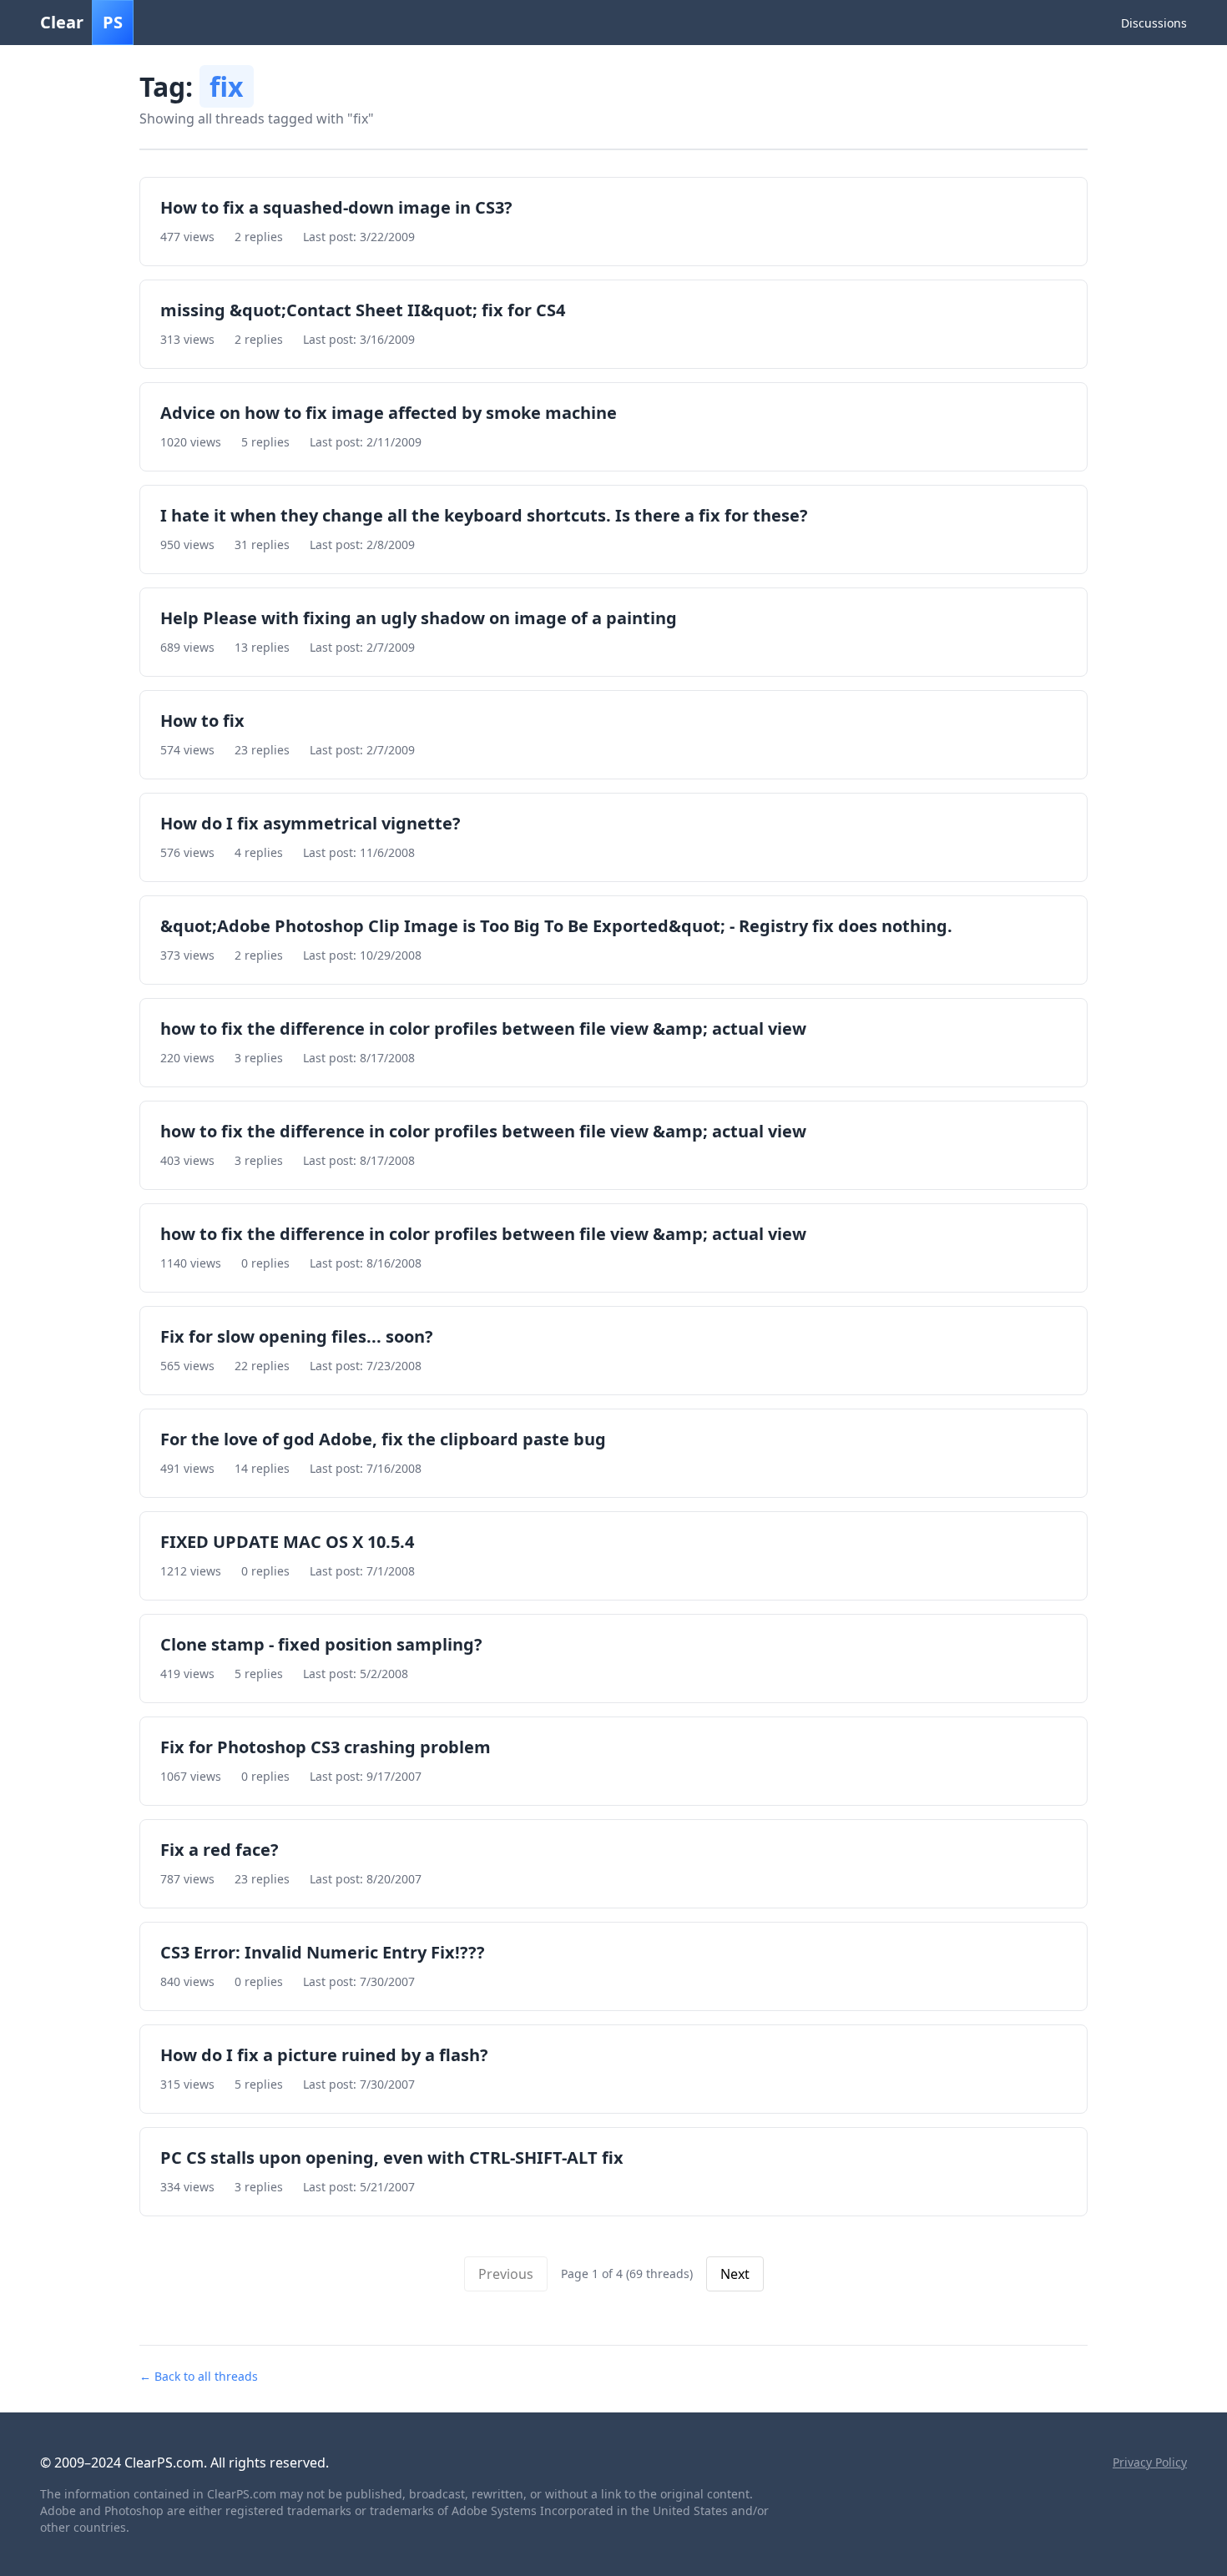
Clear (81, 22)
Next (735, 2274)
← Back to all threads (199, 2376)
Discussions (1154, 23)
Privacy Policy (1150, 2462)
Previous (506, 2274)
